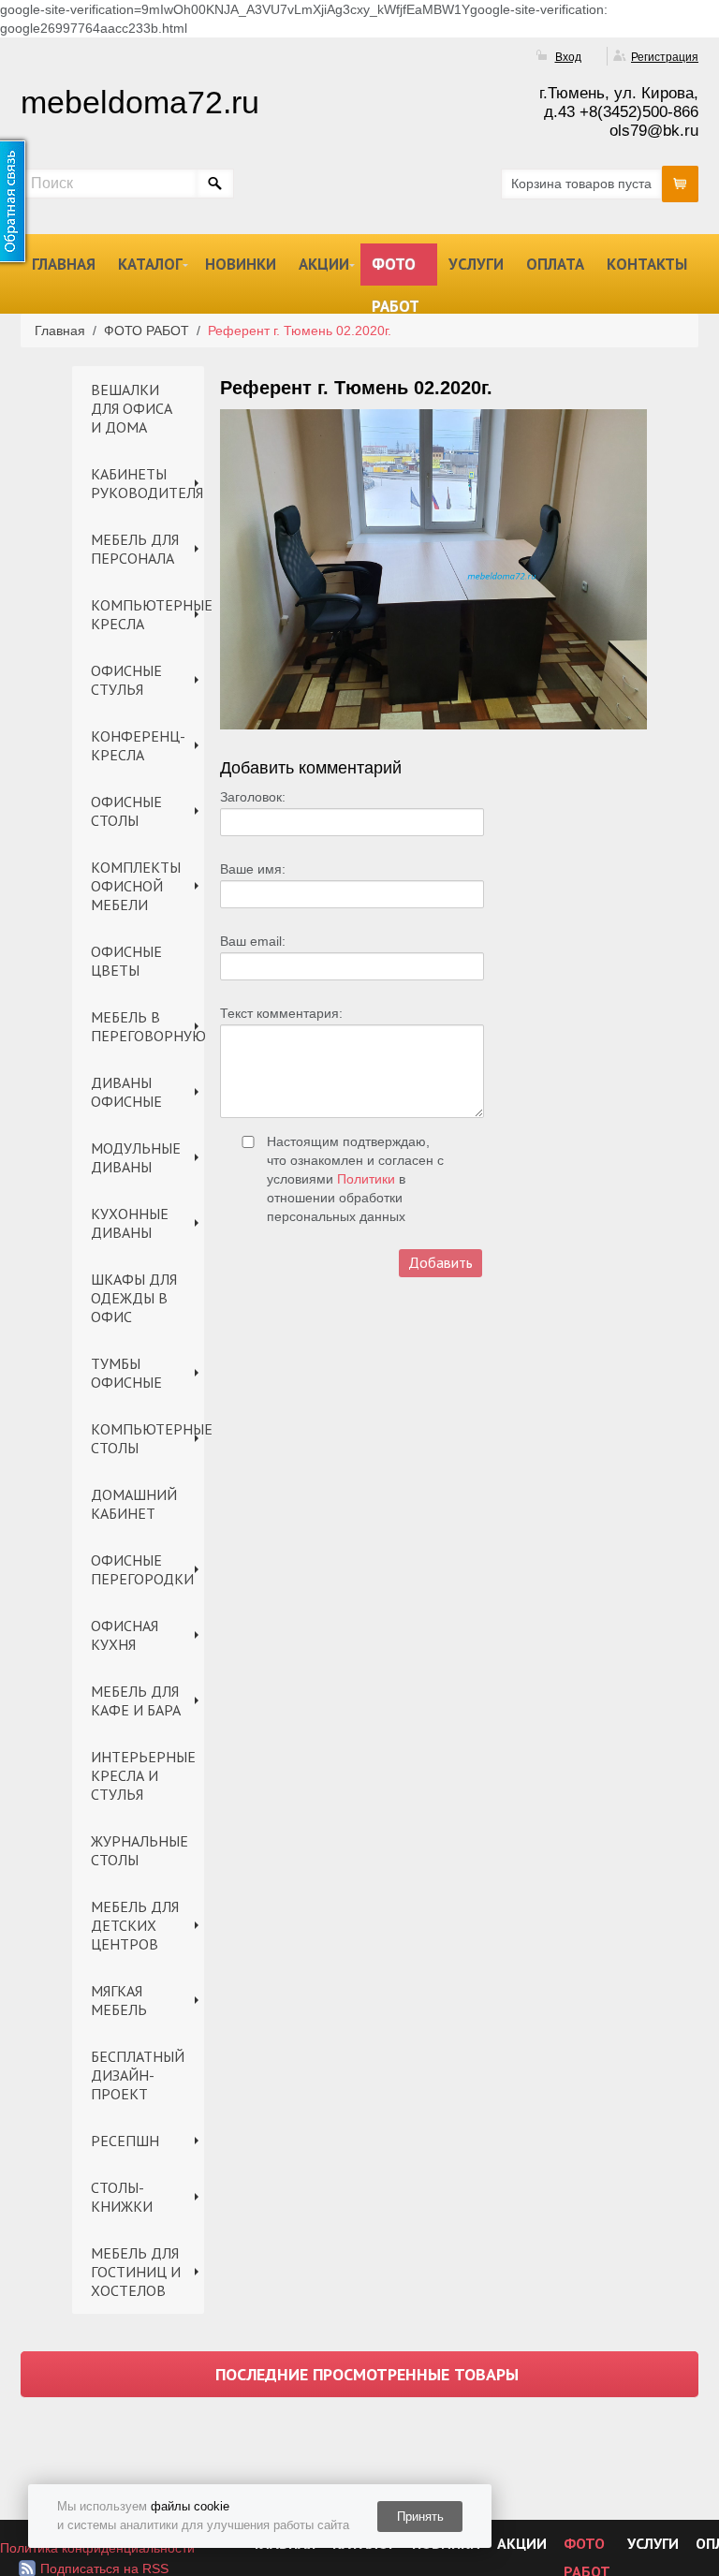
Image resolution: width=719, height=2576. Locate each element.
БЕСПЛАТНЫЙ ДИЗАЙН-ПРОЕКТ (138, 2075)
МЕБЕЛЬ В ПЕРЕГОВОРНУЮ (147, 1026)
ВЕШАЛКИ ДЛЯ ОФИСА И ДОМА (132, 408)
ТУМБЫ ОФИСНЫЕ (126, 1373)
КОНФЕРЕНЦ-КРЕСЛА (138, 745)
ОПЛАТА (555, 264)
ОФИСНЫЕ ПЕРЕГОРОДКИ (142, 1569)
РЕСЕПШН (125, 2141)
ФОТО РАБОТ (396, 270)
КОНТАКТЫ (647, 264)
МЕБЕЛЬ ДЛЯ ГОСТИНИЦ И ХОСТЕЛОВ (136, 2272)
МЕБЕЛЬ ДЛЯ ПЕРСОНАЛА (135, 549)
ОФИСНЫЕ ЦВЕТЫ (126, 961)
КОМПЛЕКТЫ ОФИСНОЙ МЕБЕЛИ (136, 886)
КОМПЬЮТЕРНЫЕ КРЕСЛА (147, 614)
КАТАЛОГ (150, 264)
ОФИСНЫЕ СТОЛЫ (126, 811)
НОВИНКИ (241, 264)
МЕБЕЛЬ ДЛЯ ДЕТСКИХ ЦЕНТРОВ (135, 1925)
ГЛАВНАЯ (64, 264)
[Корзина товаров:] (680, 184)
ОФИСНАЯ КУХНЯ (125, 1635)
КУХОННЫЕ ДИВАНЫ (130, 1223)
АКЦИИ (324, 264)
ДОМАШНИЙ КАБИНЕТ (134, 1504)
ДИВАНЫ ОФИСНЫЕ (126, 1092)
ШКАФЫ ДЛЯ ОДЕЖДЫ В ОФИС (134, 1298)
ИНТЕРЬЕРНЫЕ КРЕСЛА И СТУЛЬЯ (143, 1775)
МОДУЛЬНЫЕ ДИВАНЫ (136, 1157)
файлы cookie (190, 2506)
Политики (366, 1179)
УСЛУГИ (476, 264)
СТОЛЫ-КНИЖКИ (122, 2197)
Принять (420, 2517)
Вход (568, 57)
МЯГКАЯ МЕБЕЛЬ (119, 2000)
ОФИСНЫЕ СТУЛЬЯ (126, 680)
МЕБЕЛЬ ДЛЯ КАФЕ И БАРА (136, 1700)
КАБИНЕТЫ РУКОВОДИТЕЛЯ (147, 483)
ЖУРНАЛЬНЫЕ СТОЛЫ (139, 1850)
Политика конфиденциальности (97, 2548)
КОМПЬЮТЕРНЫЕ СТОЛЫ (147, 1438)
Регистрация (665, 57)
